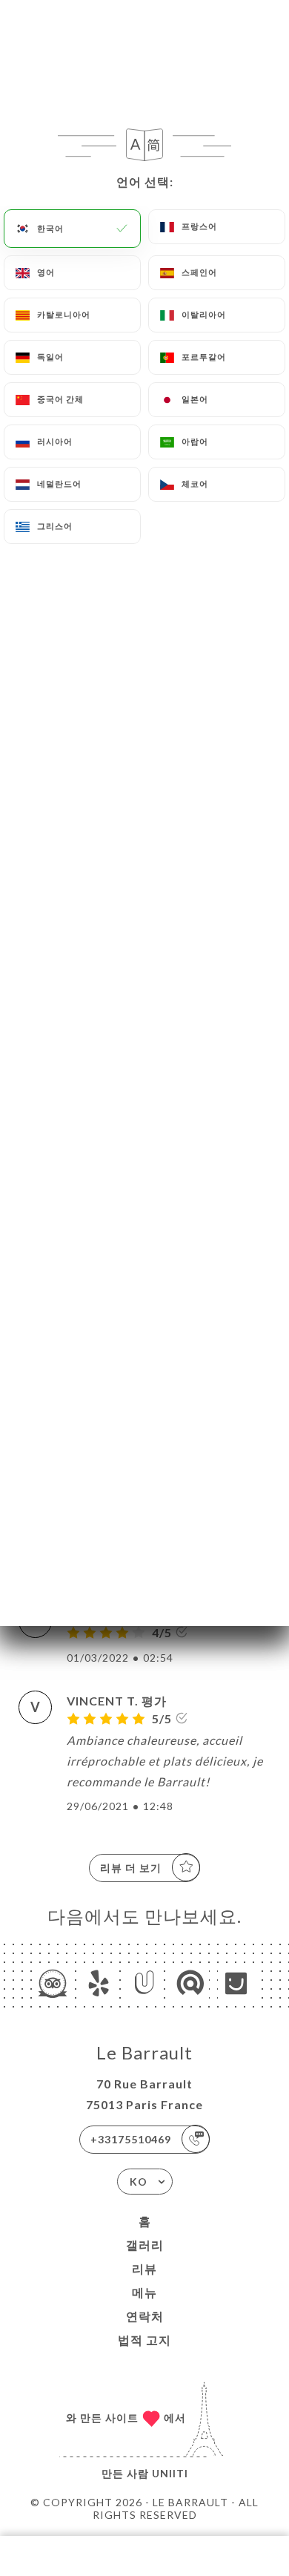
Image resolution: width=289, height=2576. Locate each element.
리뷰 (144, 2268)
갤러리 (145, 2245)
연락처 (145, 2316)
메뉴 (144, 2292)
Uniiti (170, 2473)
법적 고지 (144, 2340)
